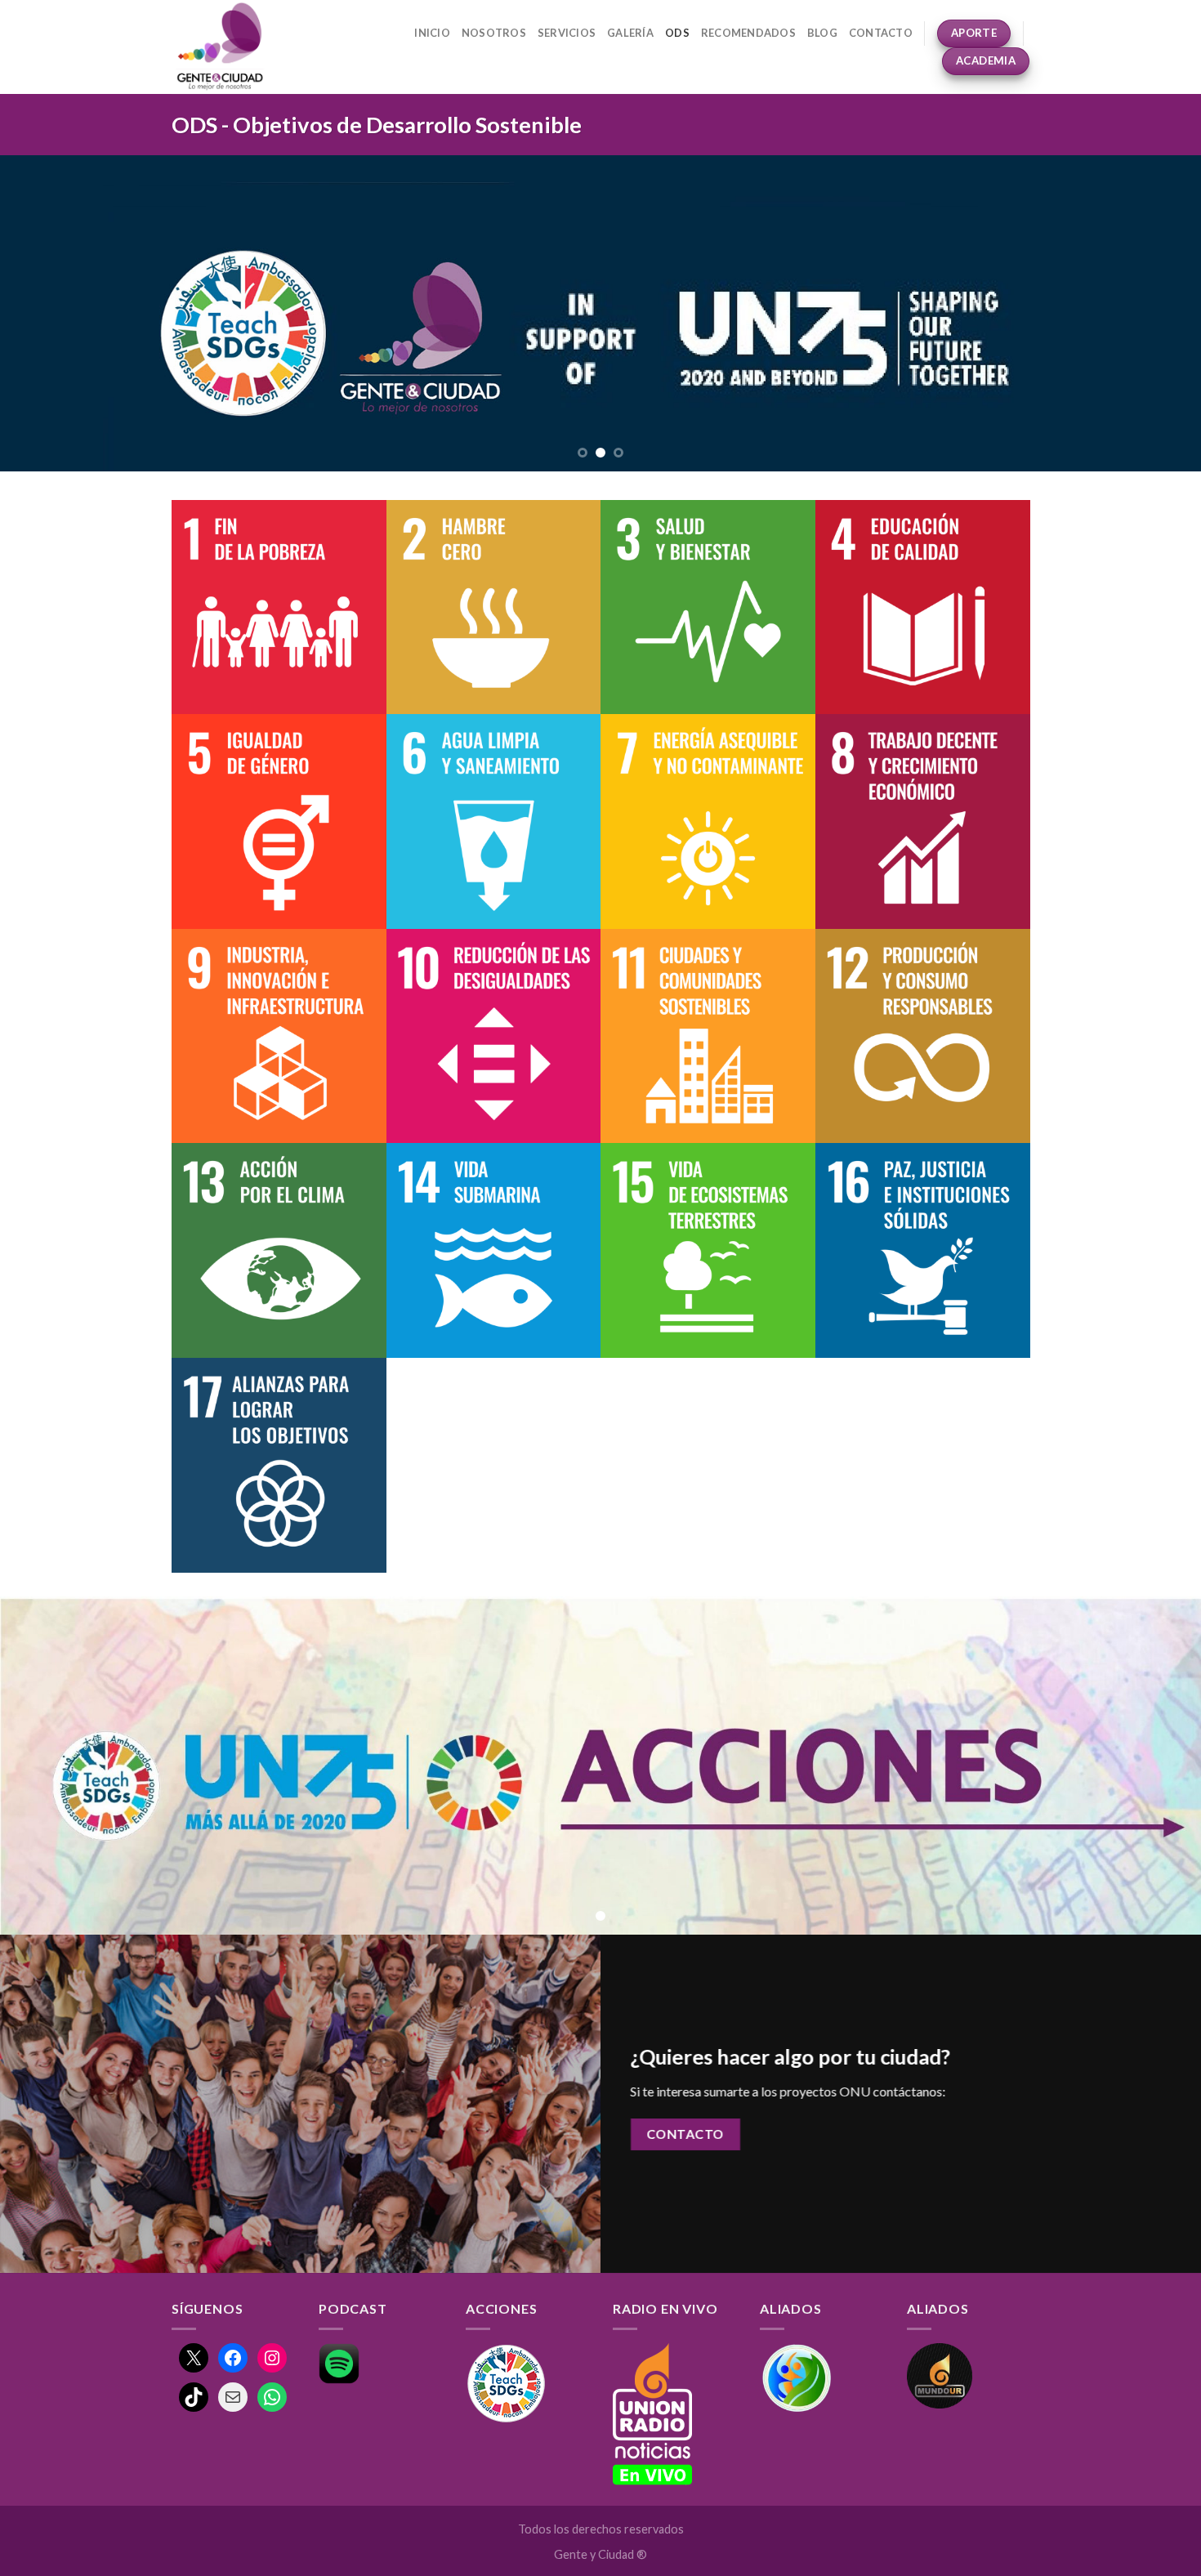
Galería (630, 33)
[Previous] (45, 313)
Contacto (881, 33)
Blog (822, 33)
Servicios (567, 33)
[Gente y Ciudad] (238, 47)
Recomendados (748, 33)
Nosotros (494, 33)
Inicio (432, 33)
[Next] (1156, 313)
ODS (677, 33)
